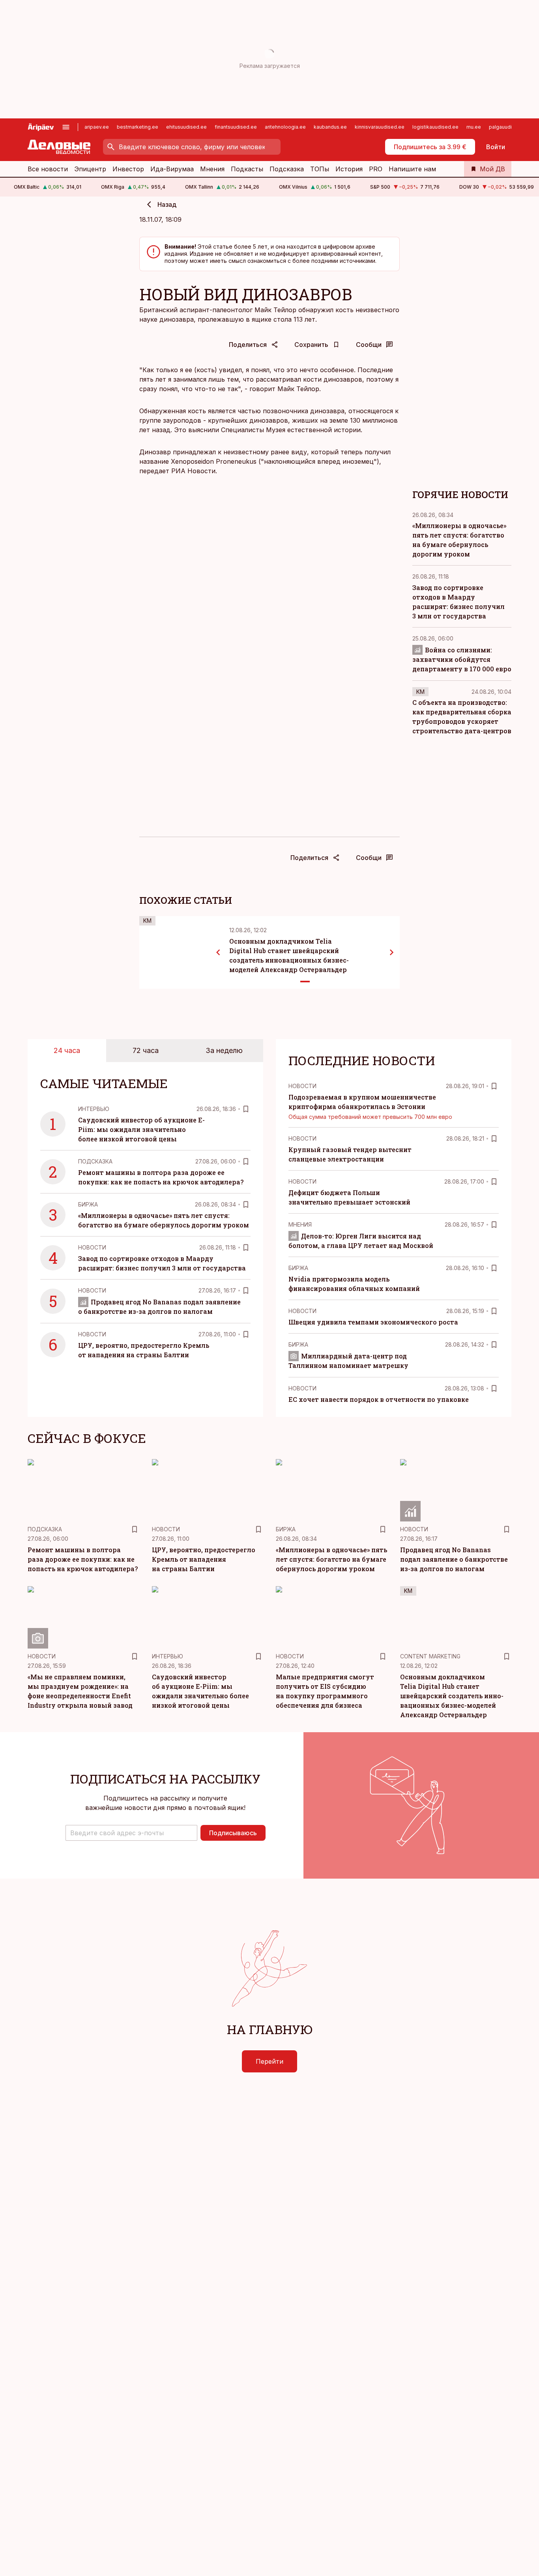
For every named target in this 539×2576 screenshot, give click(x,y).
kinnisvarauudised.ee (380, 127)
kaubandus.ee (330, 127)
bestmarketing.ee (138, 127)
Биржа (88, 1204)
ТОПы (320, 169)
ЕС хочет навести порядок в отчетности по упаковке (379, 1399)
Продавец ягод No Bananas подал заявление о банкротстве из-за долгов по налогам (454, 1559)
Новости (92, 1247)
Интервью (94, 1109)
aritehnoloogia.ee (285, 127)
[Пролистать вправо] (392, 952)
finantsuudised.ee (236, 127)
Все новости (48, 169)
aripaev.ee (97, 127)
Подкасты (247, 169)
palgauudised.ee (509, 127)
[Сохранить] (246, 1109)
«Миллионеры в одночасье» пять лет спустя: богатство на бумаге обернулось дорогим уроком (331, 1559)
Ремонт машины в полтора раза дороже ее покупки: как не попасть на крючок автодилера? (83, 1559)
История (349, 169)
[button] (131, 1833)
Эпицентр (90, 169)
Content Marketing (430, 1656)
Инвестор (128, 169)
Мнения (212, 169)
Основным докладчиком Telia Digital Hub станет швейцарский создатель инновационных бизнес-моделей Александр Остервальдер (452, 1696)
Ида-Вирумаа (172, 169)
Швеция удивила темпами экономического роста (373, 1322)
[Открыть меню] (66, 127)
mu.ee (474, 127)
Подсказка (287, 169)
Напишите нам (412, 169)
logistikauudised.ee (435, 127)
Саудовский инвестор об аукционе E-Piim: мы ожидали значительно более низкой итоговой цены (141, 1129)
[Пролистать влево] (218, 952)
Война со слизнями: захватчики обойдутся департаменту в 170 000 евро (462, 659)
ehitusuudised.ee (186, 127)
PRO (376, 169)
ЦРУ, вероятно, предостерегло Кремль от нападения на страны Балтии (204, 1559)
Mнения (300, 1224)
